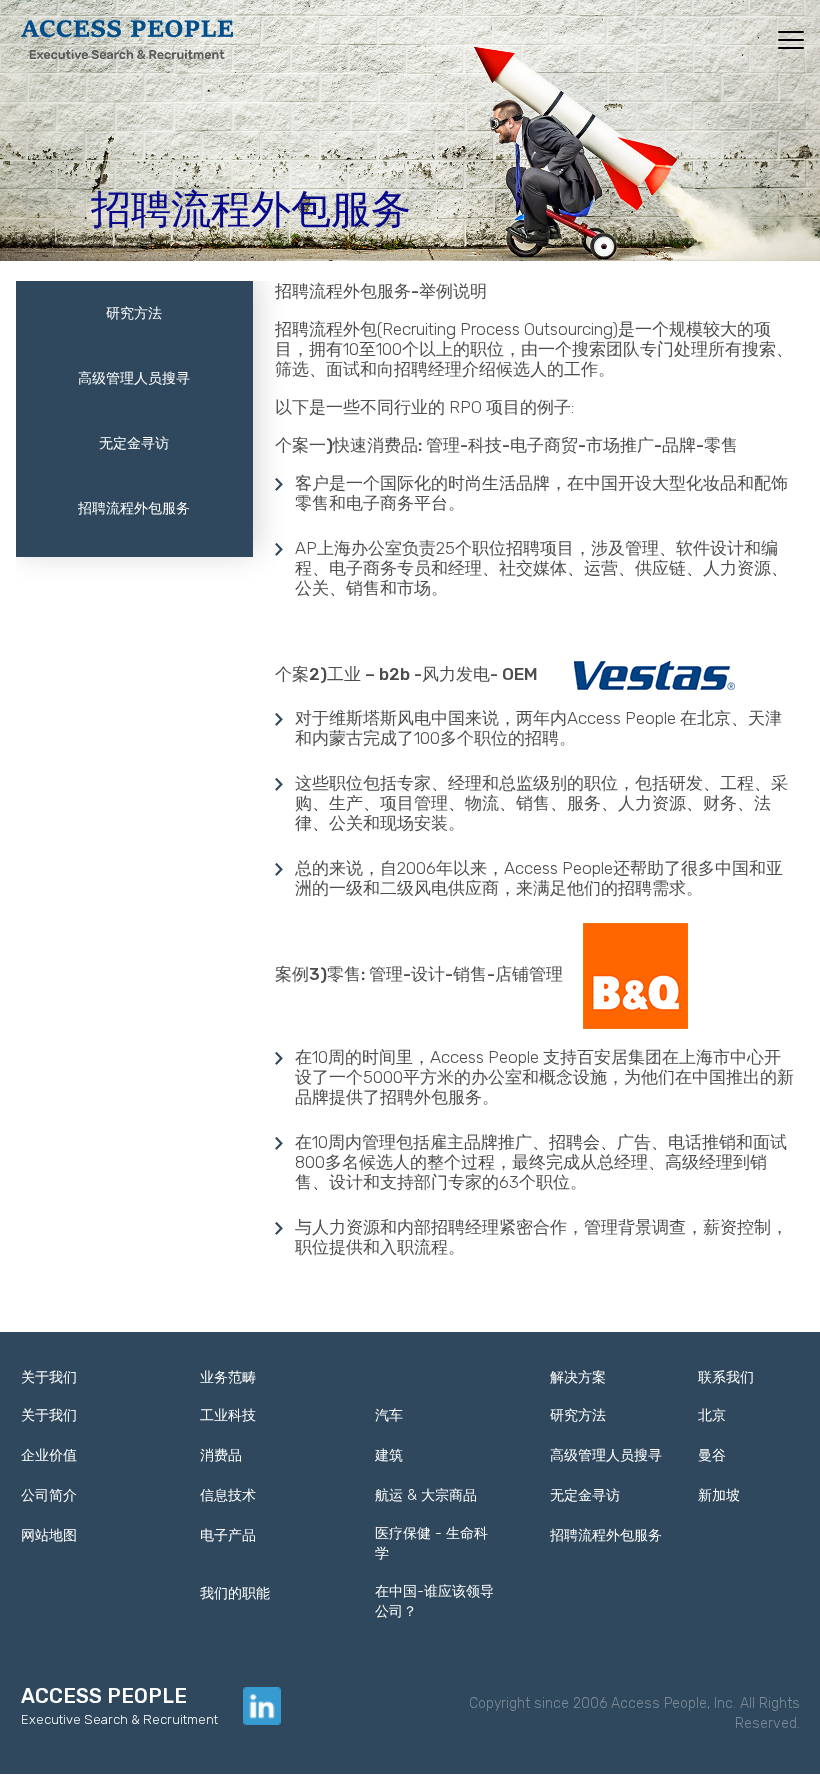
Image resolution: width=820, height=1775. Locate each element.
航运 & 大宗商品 (426, 1495)
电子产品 (228, 1535)
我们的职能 (235, 1593)
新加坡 (719, 1495)
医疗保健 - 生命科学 (431, 1543)
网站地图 (49, 1535)
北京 (712, 1415)
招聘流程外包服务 (134, 508)
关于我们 (49, 1415)
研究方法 (134, 313)
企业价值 (49, 1455)
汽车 (389, 1415)
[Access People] (127, 38)
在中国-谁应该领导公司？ (434, 1601)
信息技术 (228, 1495)
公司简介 (49, 1495)
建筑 (389, 1455)
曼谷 (712, 1455)
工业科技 (228, 1415)
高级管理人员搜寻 (134, 378)
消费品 (221, 1455)
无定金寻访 (134, 443)
